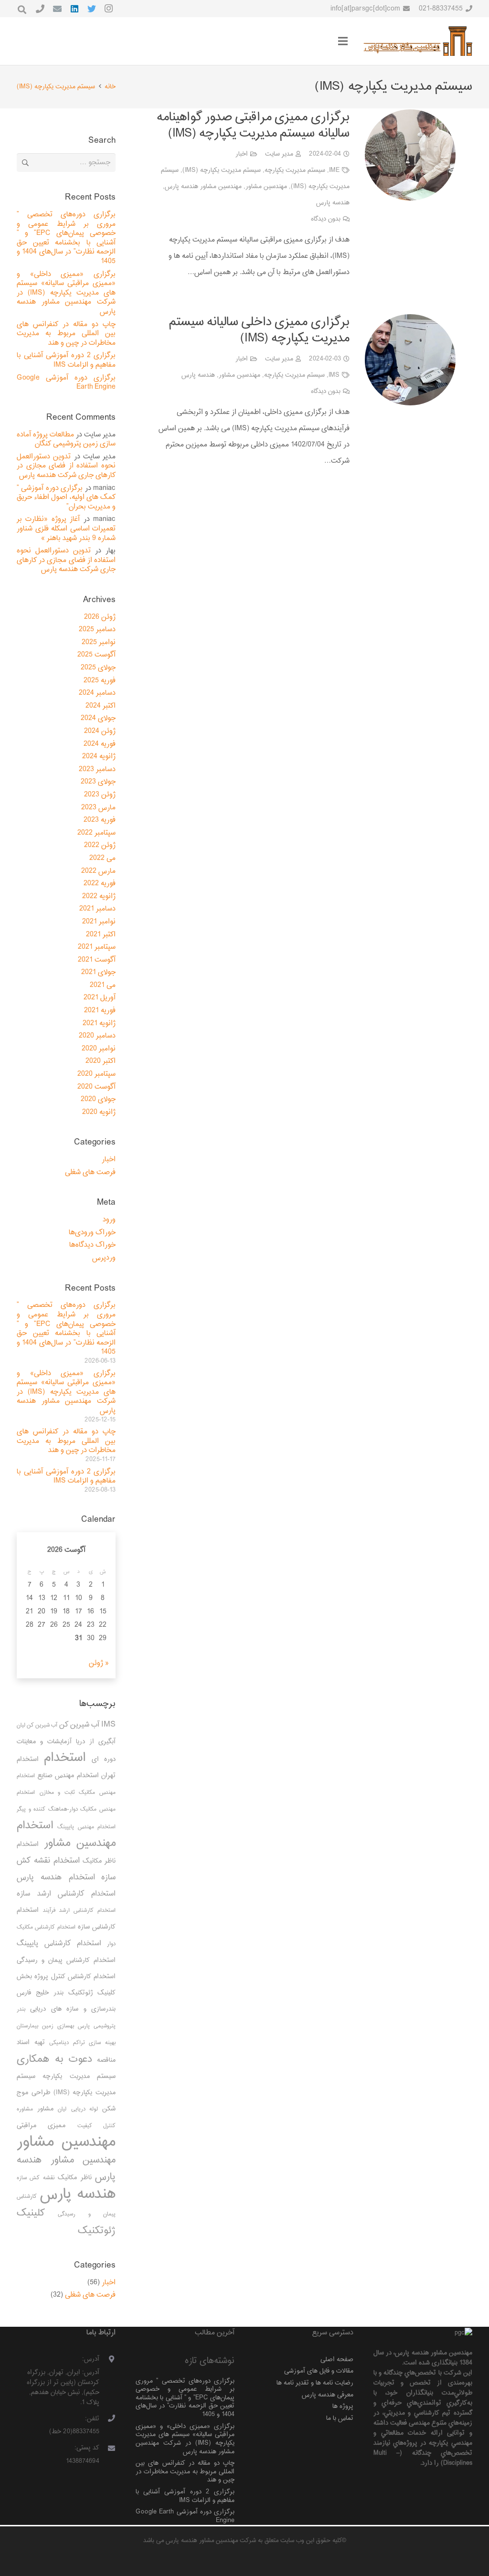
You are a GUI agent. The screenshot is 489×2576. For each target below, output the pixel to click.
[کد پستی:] (108, 2449)
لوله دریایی (85, 2109)
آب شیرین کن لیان (37, 1725)
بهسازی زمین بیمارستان (45, 2026)
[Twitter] (92, 9)
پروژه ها (343, 2406)
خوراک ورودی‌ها (92, 1233)
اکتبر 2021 (101, 935)
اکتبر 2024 (101, 706)
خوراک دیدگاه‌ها (92, 1245)
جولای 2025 (98, 668)
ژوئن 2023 (100, 795)
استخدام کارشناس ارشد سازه (66, 1894)
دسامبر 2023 (97, 769)
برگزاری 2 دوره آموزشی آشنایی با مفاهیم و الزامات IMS (66, 360)
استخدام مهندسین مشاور (66, 1834)
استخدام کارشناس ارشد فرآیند (79, 1911)
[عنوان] (40, 9)
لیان (62, 2109)
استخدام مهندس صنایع (68, 1776)
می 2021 (103, 985)
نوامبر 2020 (99, 1049)
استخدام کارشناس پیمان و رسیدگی (66, 1960)
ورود (109, 1220)
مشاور (45, 2109)
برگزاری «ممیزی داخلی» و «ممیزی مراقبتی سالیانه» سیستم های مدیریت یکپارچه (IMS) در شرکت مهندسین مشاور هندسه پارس (66, 293)
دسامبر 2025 (97, 630)
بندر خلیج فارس (40, 1993)
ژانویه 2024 (99, 757)
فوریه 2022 (100, 884)
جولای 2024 (98, 718)
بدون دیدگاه (326, 219)
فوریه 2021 (100, 1011)
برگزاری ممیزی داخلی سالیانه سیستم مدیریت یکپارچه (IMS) (259, 330)
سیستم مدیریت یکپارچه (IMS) (222, 170)
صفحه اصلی (337, 2359)
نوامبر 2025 (99, 642)
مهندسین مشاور (266, 186)
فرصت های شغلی (90, 1172)
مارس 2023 (98, 808)
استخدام (65, 1758)
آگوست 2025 (96, 655)
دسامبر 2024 (97, 693)
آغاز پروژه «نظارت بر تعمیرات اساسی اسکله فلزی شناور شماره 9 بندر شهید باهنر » (66, 529)
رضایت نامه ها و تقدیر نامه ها (315, 2383)
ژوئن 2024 (100, 731)
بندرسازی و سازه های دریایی (73, 2009)
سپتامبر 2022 (96, 833)
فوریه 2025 (100, 681)
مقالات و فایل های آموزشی (319, 2371)
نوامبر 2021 (99, 922)
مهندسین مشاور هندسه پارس (203, 186)
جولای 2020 (98, 1099)
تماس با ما (340, 2418)
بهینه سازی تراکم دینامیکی (82, 2043)
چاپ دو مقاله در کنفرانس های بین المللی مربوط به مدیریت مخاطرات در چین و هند (66, 334)
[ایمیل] (57, 9)
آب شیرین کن (79, 1725)
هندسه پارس (333, 203)
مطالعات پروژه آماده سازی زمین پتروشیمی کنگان (66, 440)
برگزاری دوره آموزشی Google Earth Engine (66, 383)
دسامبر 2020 (97, 1036)
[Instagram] (109, 9)
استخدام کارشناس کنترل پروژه (75, 1977)
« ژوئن (99, 1663)
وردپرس (104, 1258)
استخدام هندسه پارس (56, 1877)
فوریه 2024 (100, 744)
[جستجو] (22, 10)
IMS (334, 375)
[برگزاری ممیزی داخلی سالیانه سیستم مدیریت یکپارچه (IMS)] (410, 360)
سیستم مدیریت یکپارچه (295, 170)
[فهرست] (343, 41)
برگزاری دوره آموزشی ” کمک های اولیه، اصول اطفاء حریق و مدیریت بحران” (66, 498)
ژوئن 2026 (100, 617)
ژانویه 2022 (99, 896)
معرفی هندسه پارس (328, 2395)
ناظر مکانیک (74, 2178)
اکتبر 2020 (101, 1061)
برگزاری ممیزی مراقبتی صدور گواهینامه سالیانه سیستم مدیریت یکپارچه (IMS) (253, 125)
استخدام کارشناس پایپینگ (59, 1944)
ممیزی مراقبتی (41, 2125)
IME (334, 170)
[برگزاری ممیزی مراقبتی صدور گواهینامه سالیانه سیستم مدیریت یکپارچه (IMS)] (410, 155)
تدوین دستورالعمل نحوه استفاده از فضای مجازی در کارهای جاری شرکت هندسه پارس (66, 466)
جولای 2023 (98, 782)
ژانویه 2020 (99, 1112)
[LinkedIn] (74, 9)
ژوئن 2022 (100, 845)
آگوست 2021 (97, 960)
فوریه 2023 (100, 820)
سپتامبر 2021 (97, 947)
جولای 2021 (98, 972)
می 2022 (102, 858)
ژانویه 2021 (99, 1023)
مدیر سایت (279, 154)
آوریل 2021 (100, 998)
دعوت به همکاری (54, 2059)
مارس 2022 (98, 871)
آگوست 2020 (96, 1087)
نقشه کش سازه (36, 2178)
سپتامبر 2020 (96, 1074)
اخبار (242, 154)
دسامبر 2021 (97, 909)
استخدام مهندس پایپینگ (86, 1827)
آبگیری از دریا (96, 1742)
